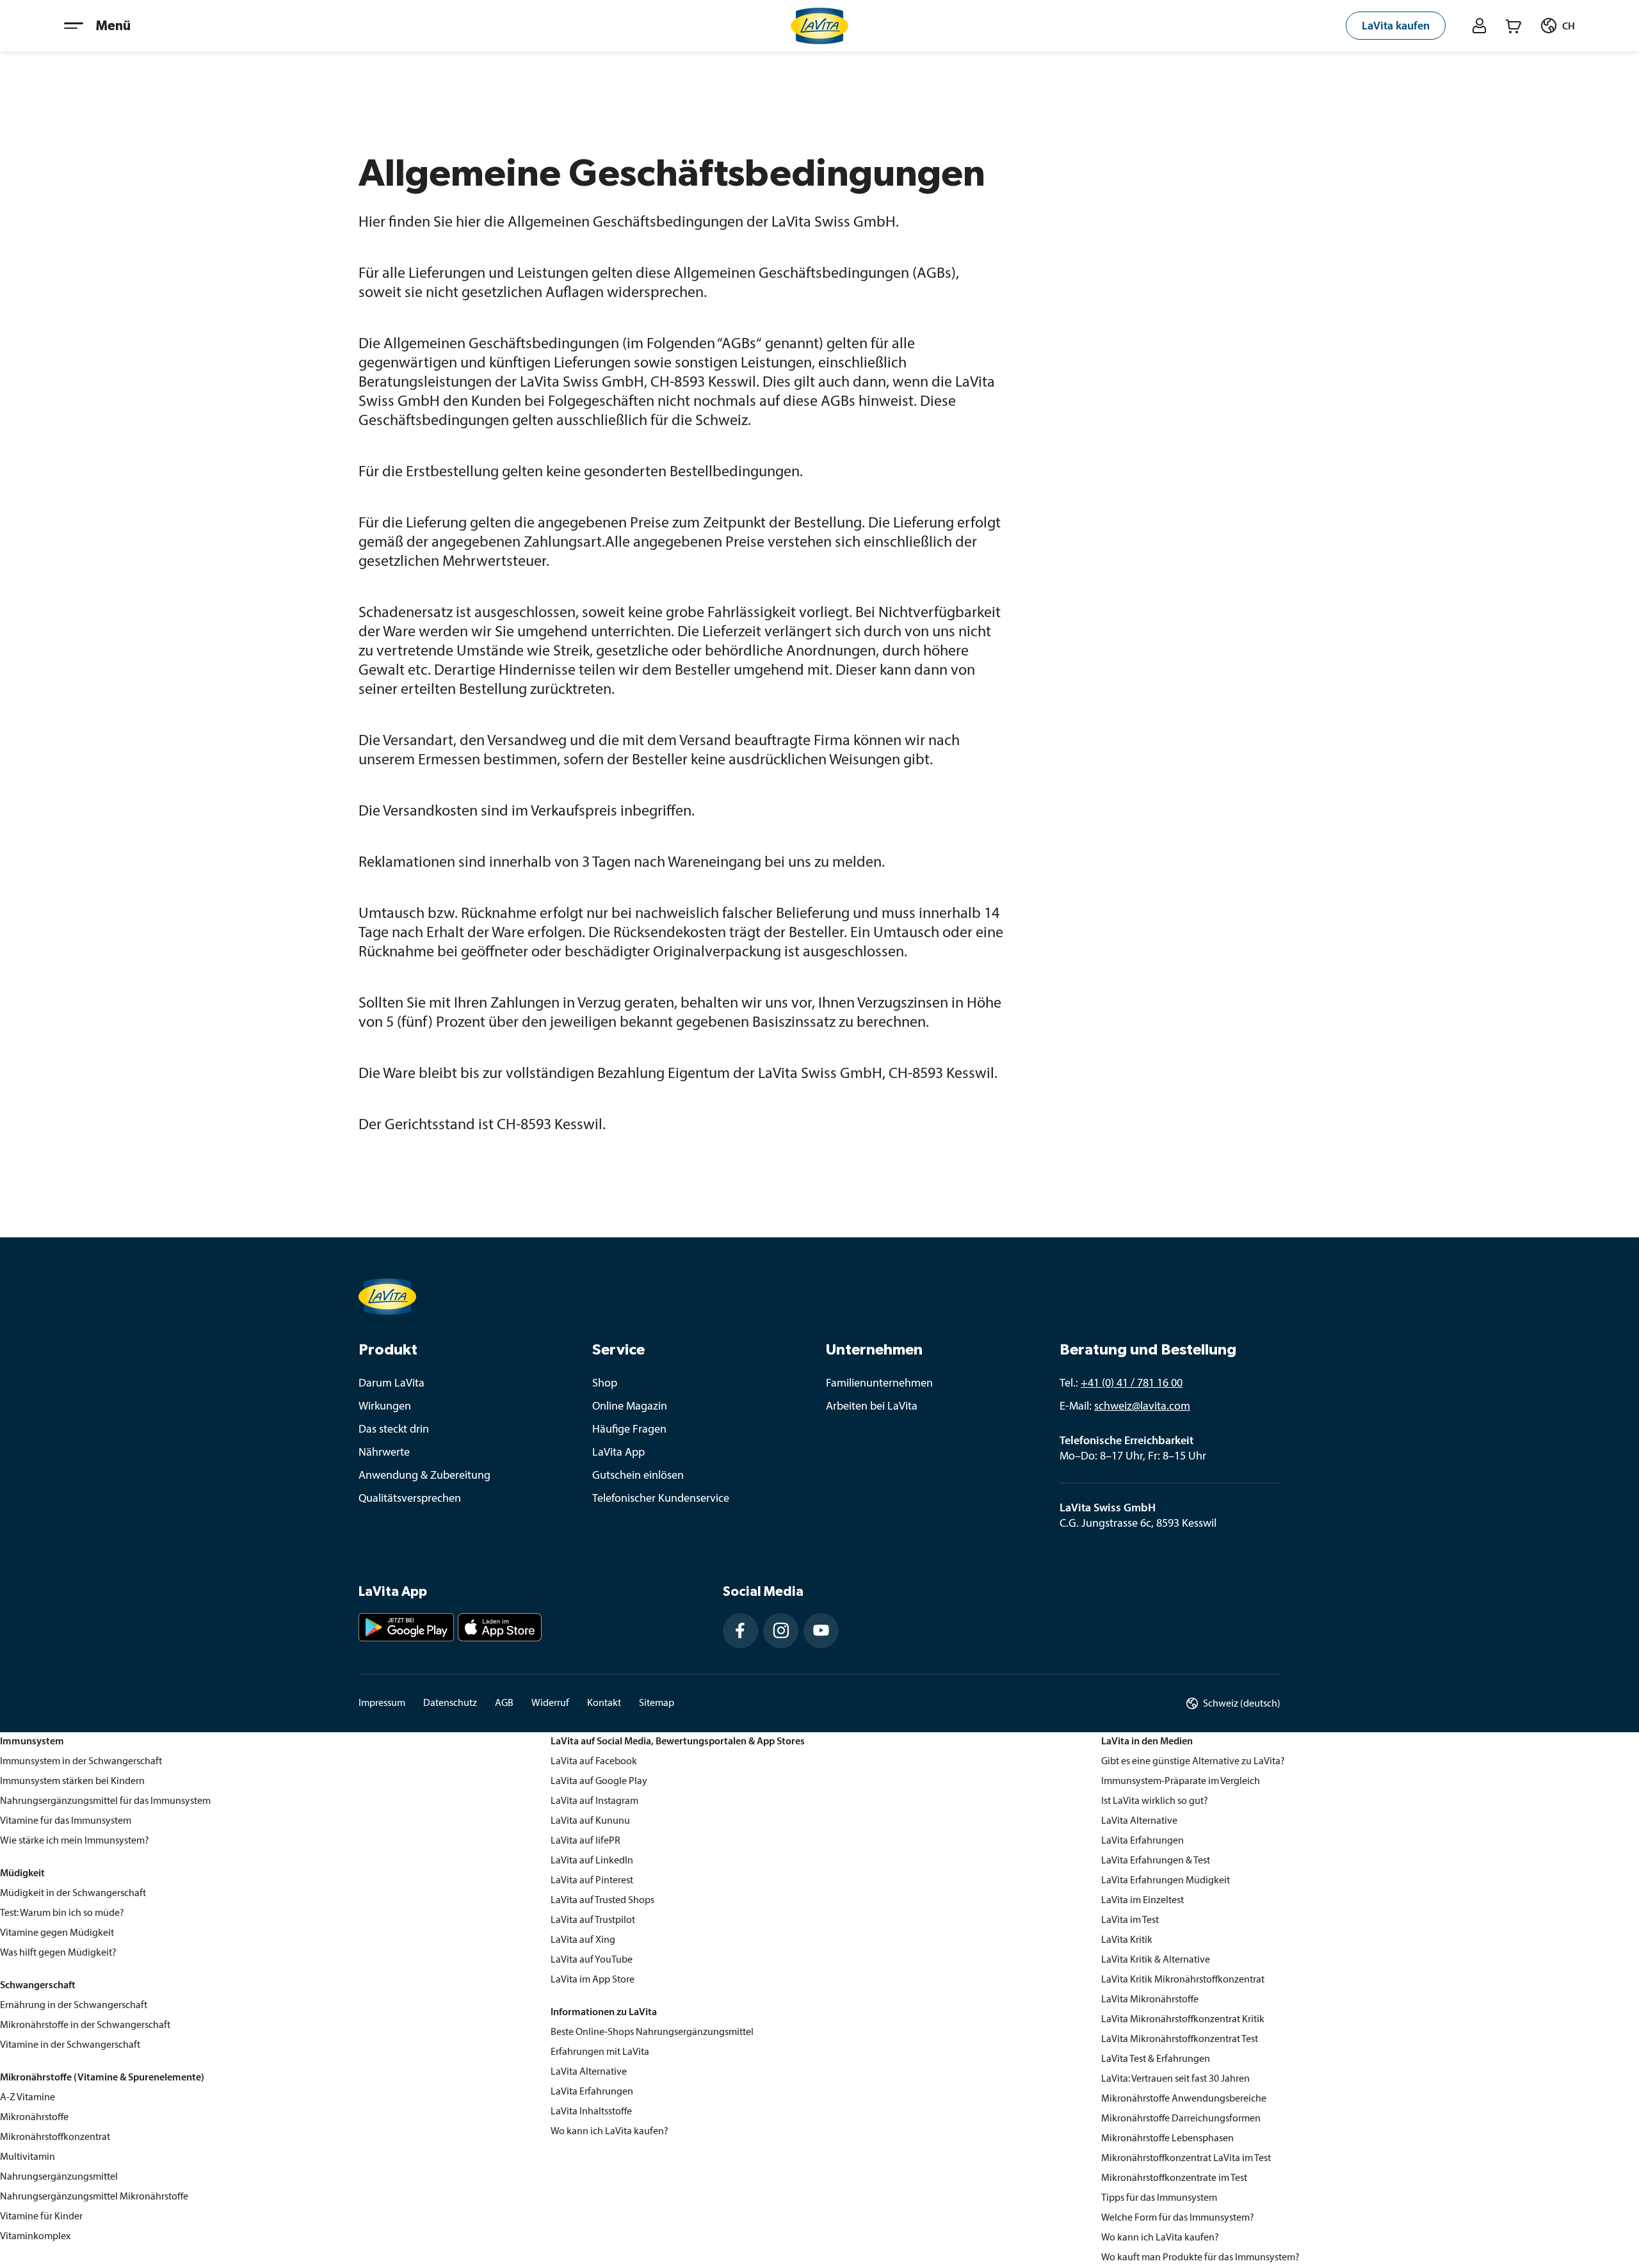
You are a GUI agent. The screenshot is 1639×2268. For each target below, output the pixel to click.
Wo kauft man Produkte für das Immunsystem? (1200, 2258)
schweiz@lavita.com (1142, 1407)
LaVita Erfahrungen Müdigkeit (1166, 1881)
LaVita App (618, 1453)
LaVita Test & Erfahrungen (1156, 2059)
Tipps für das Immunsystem (1159, 2198)
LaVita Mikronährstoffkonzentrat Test (1180, 2039)
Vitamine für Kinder (41, 2217)
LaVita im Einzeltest (1142, 1901)
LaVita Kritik (1127, 1940)
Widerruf (550, 1703)
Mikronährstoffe (34, 2118)
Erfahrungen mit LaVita (600, 2052)
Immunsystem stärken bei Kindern (72, 1781)
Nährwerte (384, 1453)
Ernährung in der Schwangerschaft (74, 2006)
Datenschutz (450, 1703)
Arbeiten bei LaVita (872, 1407)
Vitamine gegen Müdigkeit (57, 1933)
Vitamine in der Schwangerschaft (70, 2045)
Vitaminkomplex (35, 2237)
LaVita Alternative (589, 2072)
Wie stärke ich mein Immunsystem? (75, 1841)
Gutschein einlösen (638, 1476)
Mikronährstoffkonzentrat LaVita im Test (1186, 2159)
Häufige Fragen (629, 1430)
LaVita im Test (1130, 1920)
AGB (504, 1703)
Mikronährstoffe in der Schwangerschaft (85, 2025)
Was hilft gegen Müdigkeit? (58, 1953)
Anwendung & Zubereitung (424, 1476)
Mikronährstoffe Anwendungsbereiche (1184, 2099)
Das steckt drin (394, 1430)
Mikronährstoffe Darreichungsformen (1181, 2119)
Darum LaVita (392, 1384)
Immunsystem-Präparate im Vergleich (1181, 1781)
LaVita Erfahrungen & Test (1156, 1861)
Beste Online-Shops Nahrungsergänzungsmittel (652, 2032)
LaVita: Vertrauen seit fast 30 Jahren (1175, 2079)
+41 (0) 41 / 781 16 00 (1132, 1384)
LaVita (564, 1762)
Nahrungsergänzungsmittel (59, 2177)
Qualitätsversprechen (410, 1499)
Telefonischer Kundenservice (661, 1499)
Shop (605, 1384)
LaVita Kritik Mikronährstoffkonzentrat (1183, 1980)
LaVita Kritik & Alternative (1156, 1960)
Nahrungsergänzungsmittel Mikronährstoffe (94, 2197)
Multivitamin (28, 2157)
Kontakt (604, 1703)
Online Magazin (630, 1407)
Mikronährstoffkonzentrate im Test (1174, 2178)
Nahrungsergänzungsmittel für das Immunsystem (105, 1801)
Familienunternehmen (879, 1384)
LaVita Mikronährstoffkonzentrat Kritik (1183, 2020)
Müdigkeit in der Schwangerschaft (73, 1894)
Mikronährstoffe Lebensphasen (1167, 2139)
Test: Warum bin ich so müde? (62, 1913)
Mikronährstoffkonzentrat (55, 2137)
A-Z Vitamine (28, 2098)
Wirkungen (385, 1407)
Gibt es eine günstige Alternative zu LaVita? (1193, 1762)
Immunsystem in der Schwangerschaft (81, 1762)
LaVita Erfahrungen (592, 2092)
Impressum (382, 1703)
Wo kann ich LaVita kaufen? (610, 2132)
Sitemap (657, 1703)
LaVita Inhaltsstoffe (591, 2112)
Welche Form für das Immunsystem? (1178, 2218)
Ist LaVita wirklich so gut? (1155, 1801)
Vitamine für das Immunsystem (66, 1821)
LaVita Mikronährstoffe (1150, 2000)
